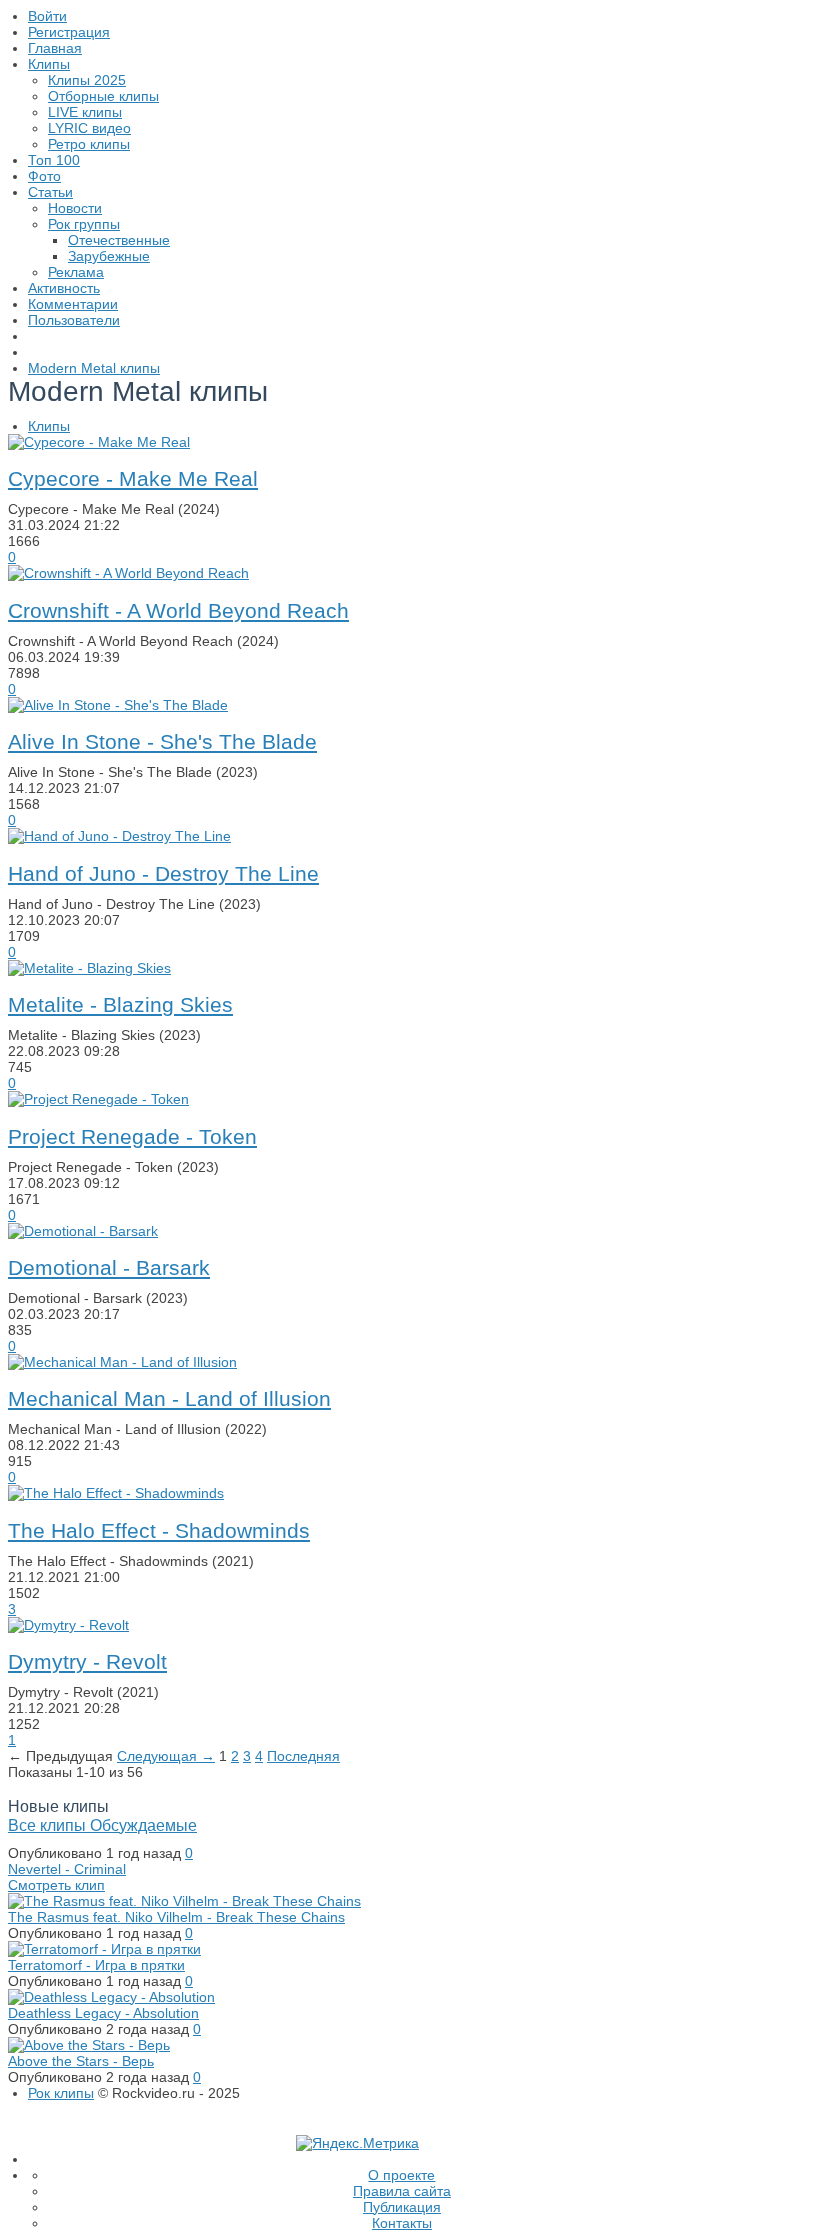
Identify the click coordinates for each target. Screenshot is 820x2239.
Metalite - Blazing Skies (120, 1004)
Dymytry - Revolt (87, 1661)
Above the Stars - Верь (81, 2061)
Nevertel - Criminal (67, 1869)
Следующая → (166, 1756)
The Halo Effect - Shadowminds (159, 1530)
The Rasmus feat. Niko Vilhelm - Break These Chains (176, 1917)
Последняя (303, 1756)
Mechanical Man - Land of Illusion (169, 1398)
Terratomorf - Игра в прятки (96, 1965)
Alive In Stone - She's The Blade (162, 741)
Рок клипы (61, 2093)
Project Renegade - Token (132, 1136)
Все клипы (49, 1825)
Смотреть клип (56, 1885)
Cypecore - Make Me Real (133, 478)
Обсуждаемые (143, 1825)
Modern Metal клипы (94, 368)
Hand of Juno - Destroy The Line (163, 873)
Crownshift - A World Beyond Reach (178, 610)
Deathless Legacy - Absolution (103, 2013)
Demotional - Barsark (109, 1267)
